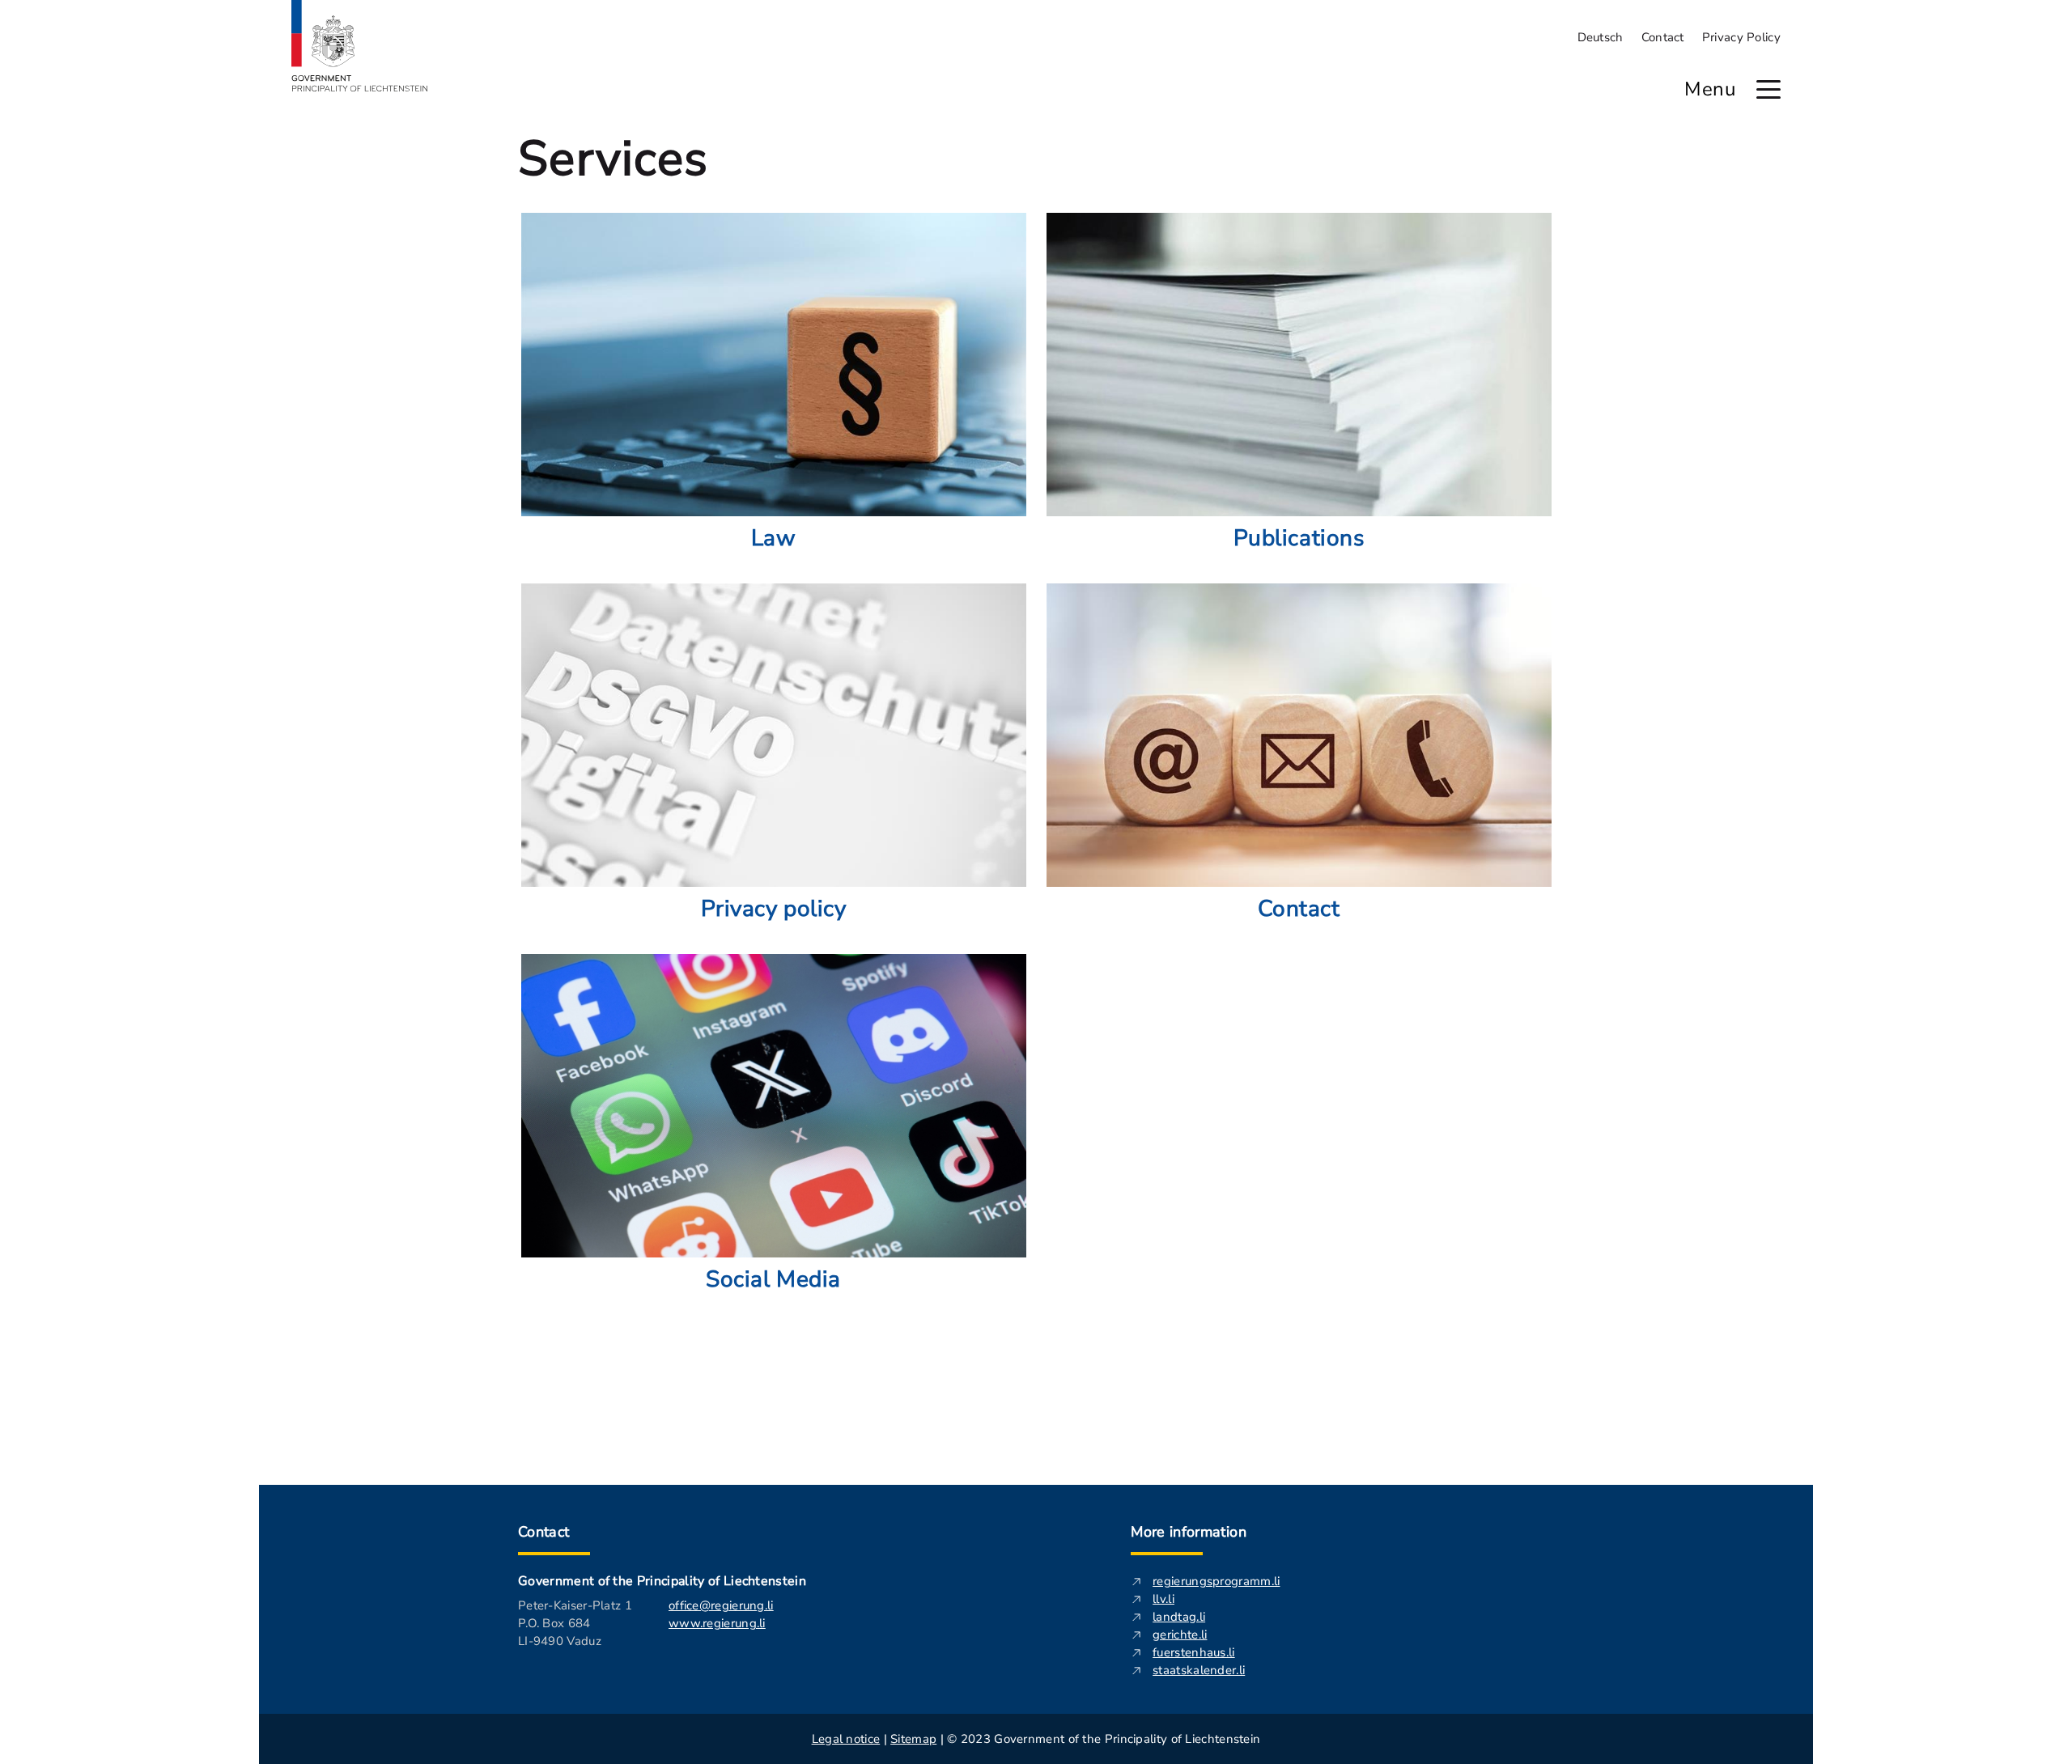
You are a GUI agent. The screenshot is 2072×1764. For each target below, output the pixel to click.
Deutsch (1601, 37)
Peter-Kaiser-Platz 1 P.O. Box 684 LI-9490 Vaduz (575, 1623)
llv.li (1163, 1599)
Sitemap (913, 1739)
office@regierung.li (721, 1605)
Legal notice (846, 1739)
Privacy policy (774, 909)
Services (613, 159)
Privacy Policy (1741, 37)
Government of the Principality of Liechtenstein (662, 1581)
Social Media (773, 1279)
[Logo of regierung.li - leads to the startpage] (360, 46)
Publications (1299, 538)
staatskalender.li (1199, 1670)
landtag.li (1179, 1617)
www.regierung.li (717, 1623)
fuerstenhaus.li (1194, 1652)
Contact (1663, 37)
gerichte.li (1180, 1635)
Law (774, 538)
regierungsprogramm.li (1216, 1581)
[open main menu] (1768, 89)
